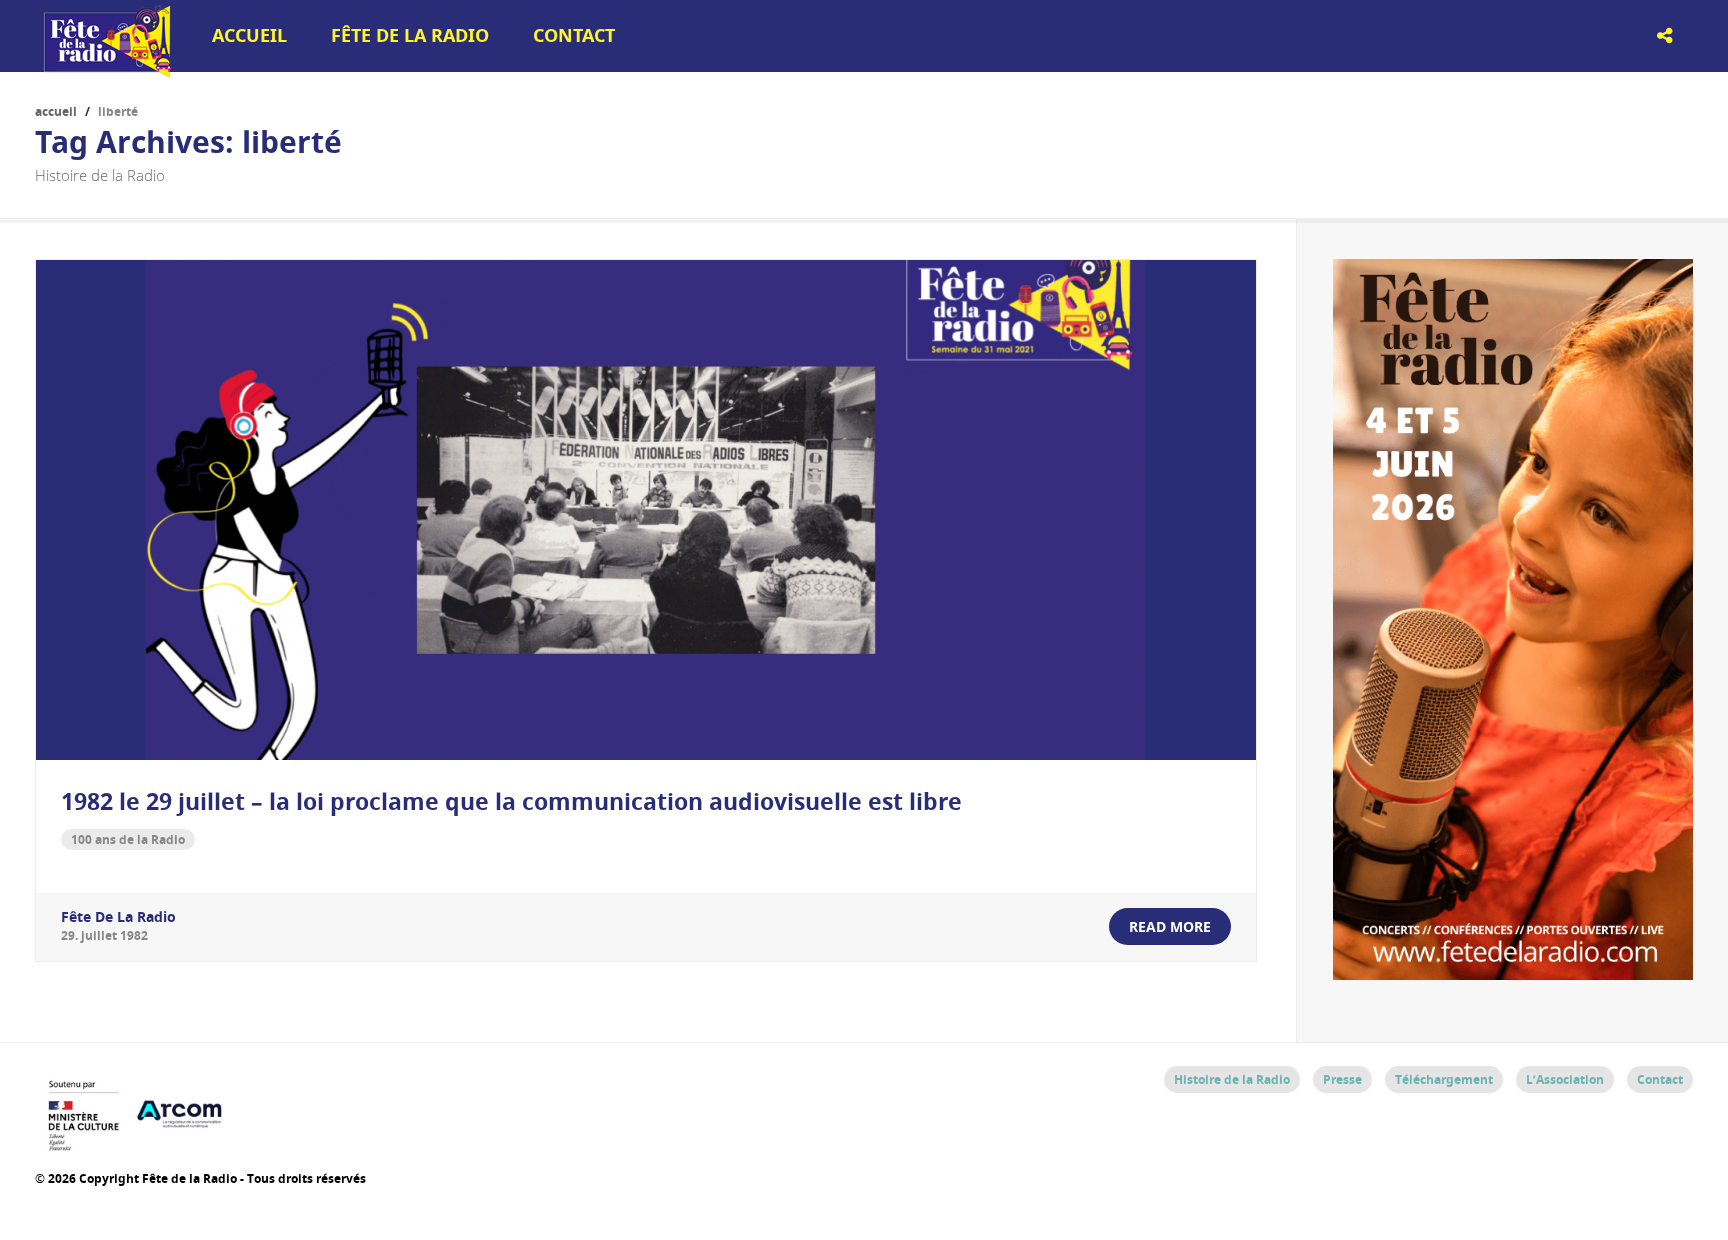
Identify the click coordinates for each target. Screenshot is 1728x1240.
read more (1170, 926)
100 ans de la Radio (128, 839)
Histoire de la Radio (1232, 1079)
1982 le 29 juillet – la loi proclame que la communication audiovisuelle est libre (511, 801)
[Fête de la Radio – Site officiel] (105, 70)
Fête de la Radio (410, 35)
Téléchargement (1444, 1079)
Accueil (249, 35)
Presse (1342, 1079)
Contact (574, 35)
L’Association (1565, 1079)
